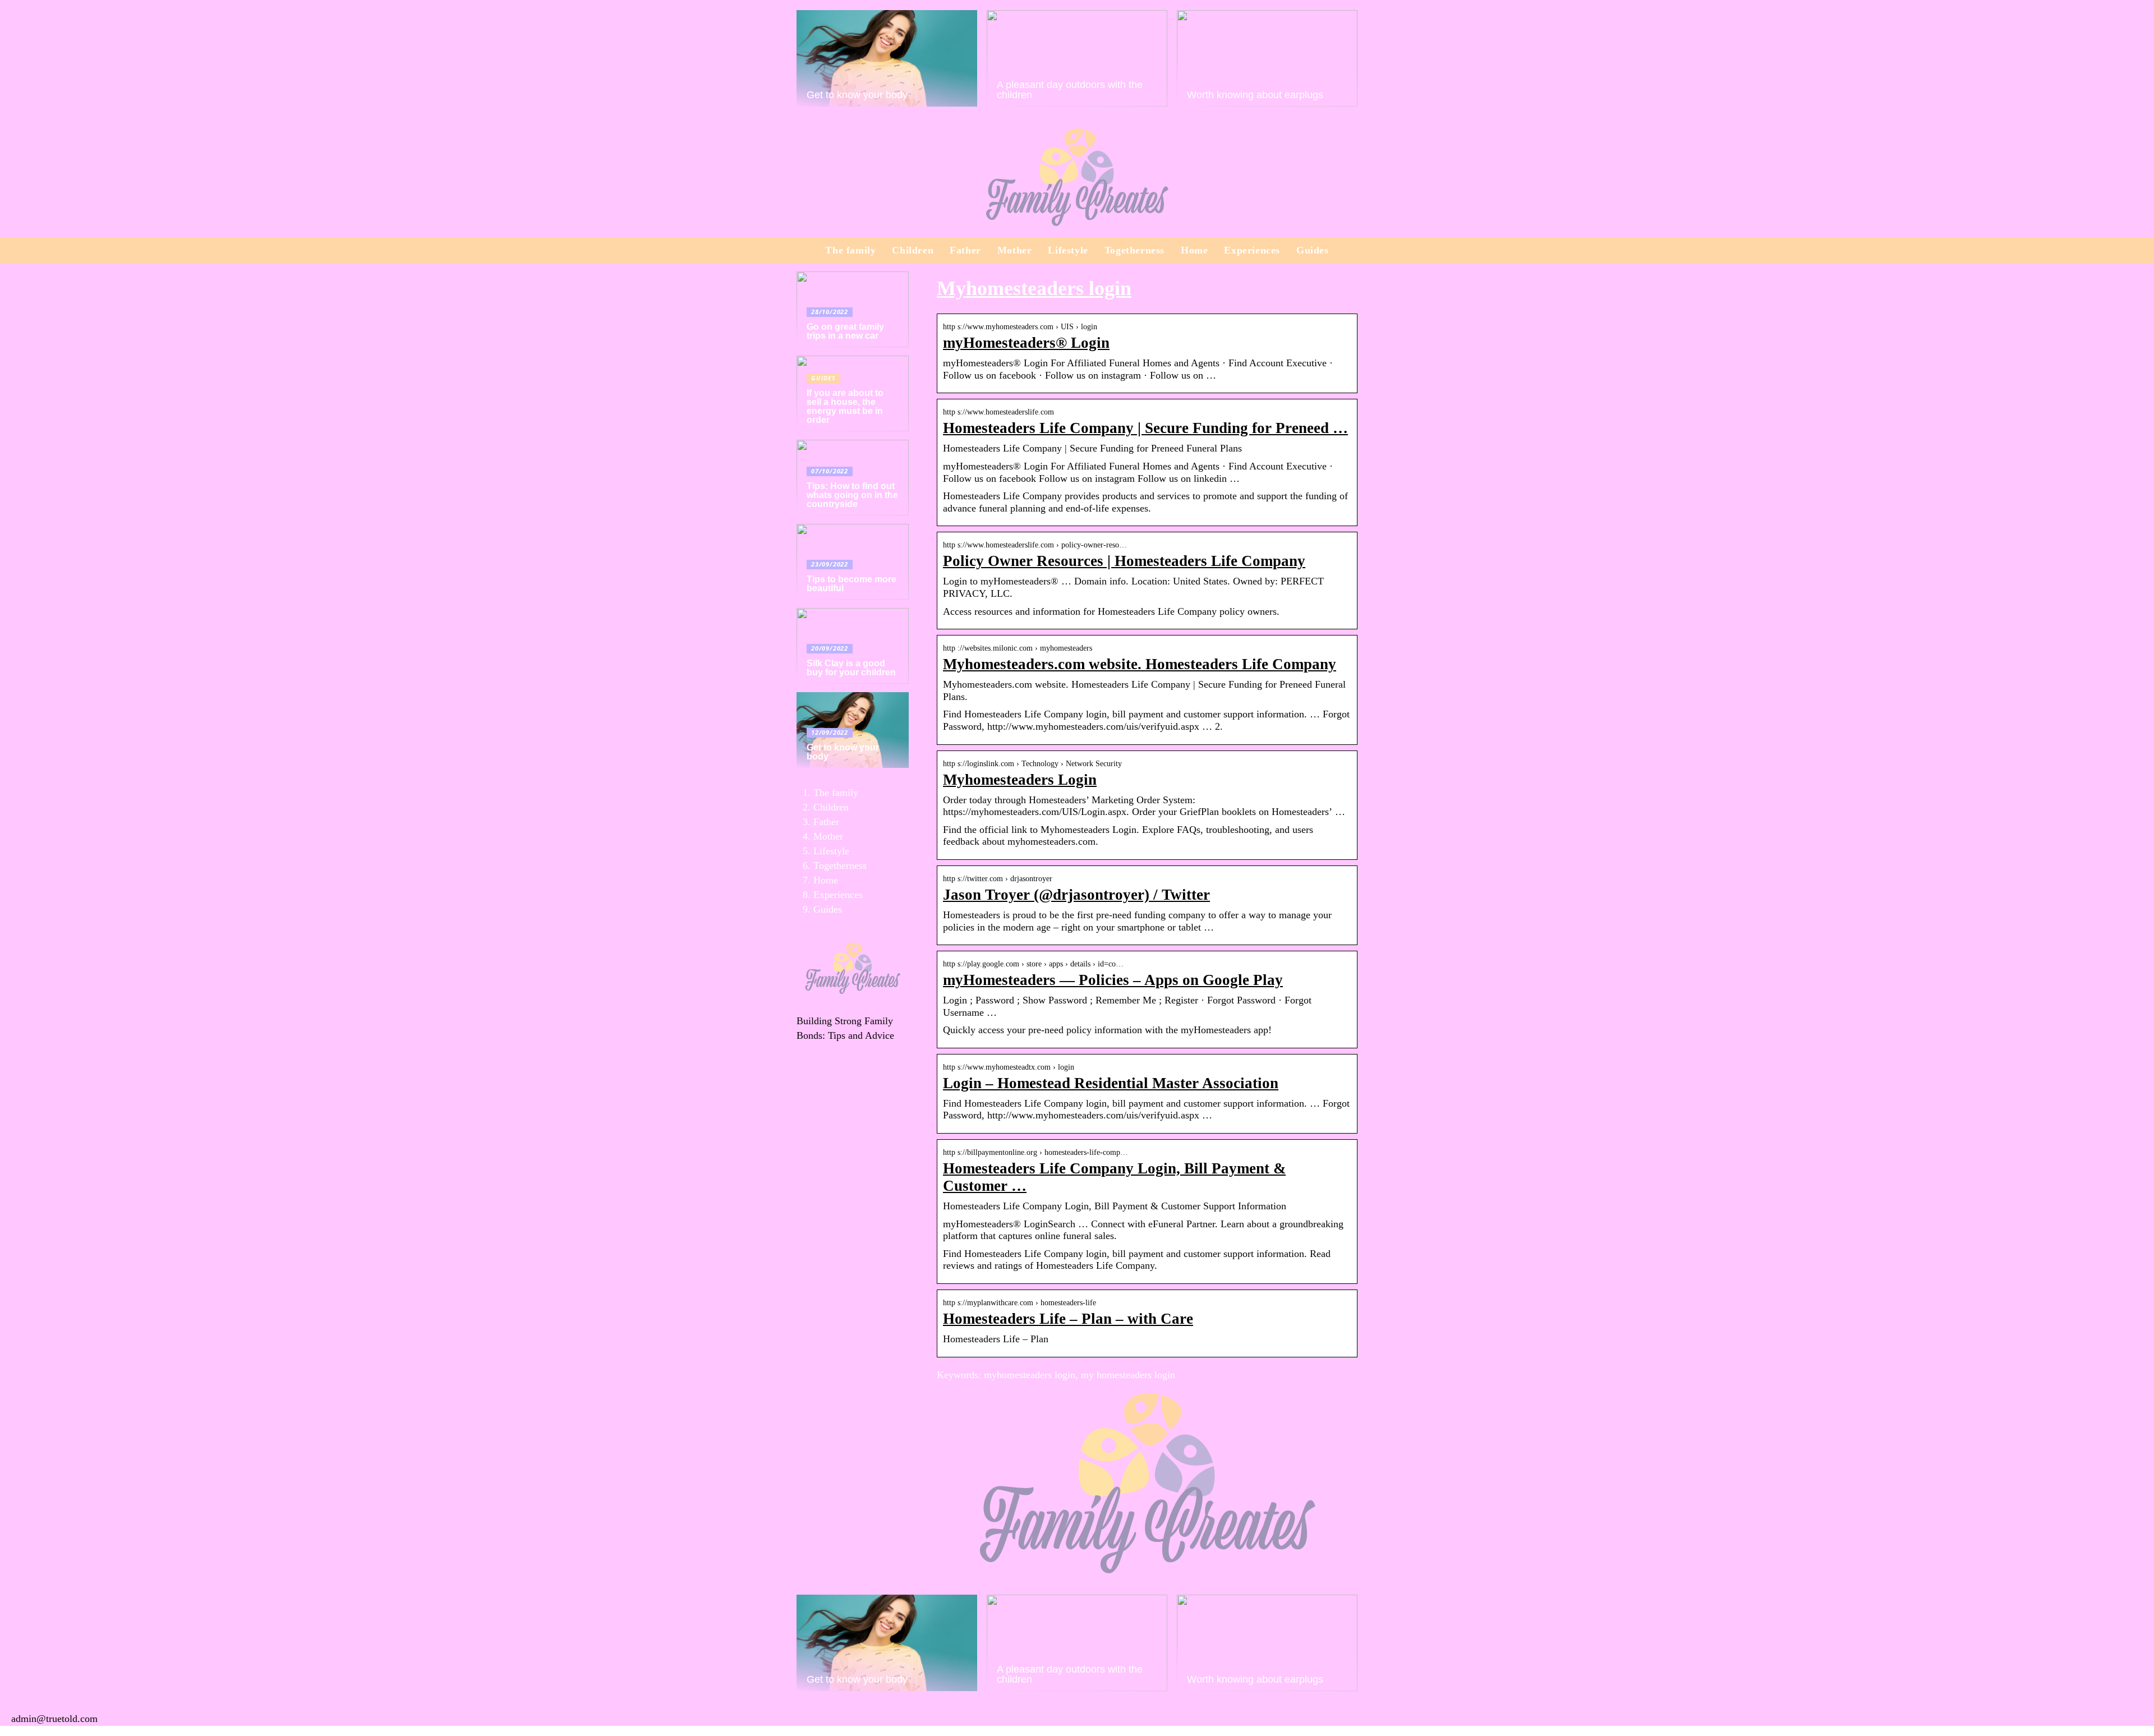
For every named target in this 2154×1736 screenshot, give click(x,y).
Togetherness (1134, 250)
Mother (1015, 250)
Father (965, 250)
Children (913, 250)
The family (850, 250)
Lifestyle (1068, 250)
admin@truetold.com (54, 1719)
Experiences (1252, 250)
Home (1194, 250)
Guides (1313, 250)
